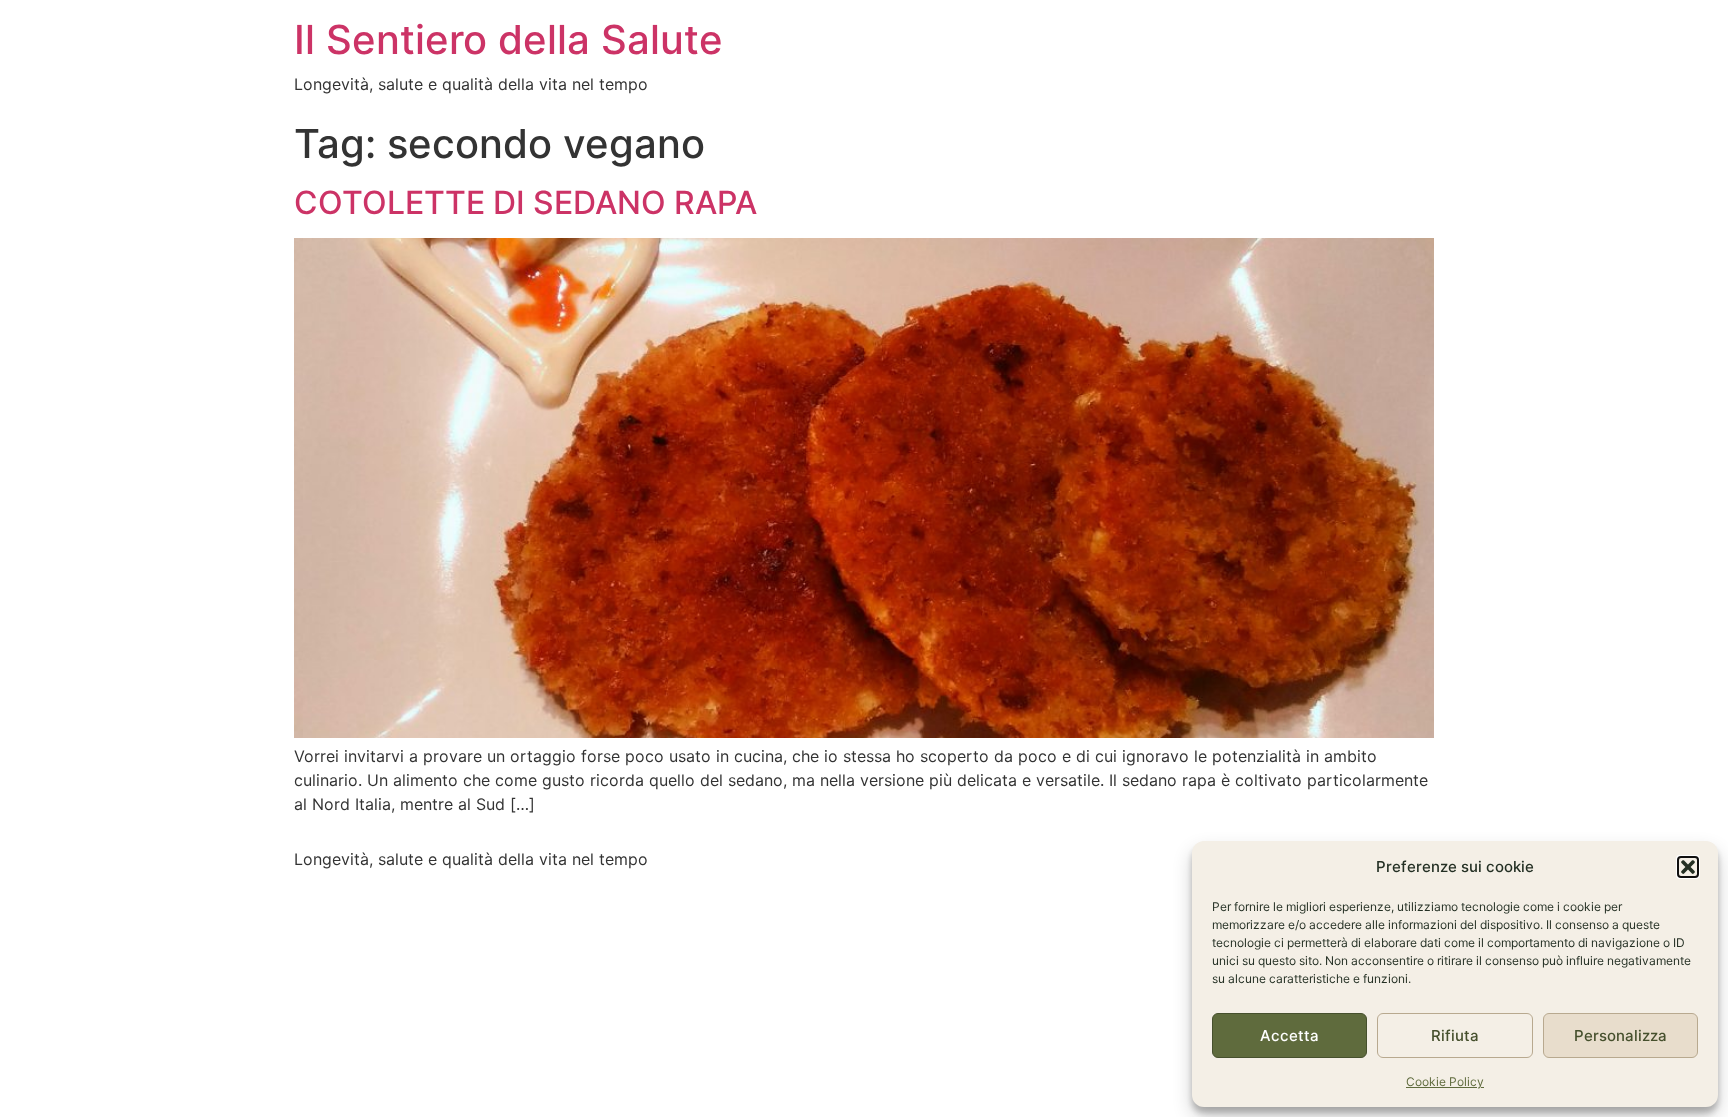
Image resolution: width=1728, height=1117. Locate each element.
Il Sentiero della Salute (508, 39)
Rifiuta (1455, 1035)
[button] (1688, 867)
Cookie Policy (1445, 1081)
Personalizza (1620, 1035)
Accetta (1289, 1035)
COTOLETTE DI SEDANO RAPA (525, 202)
